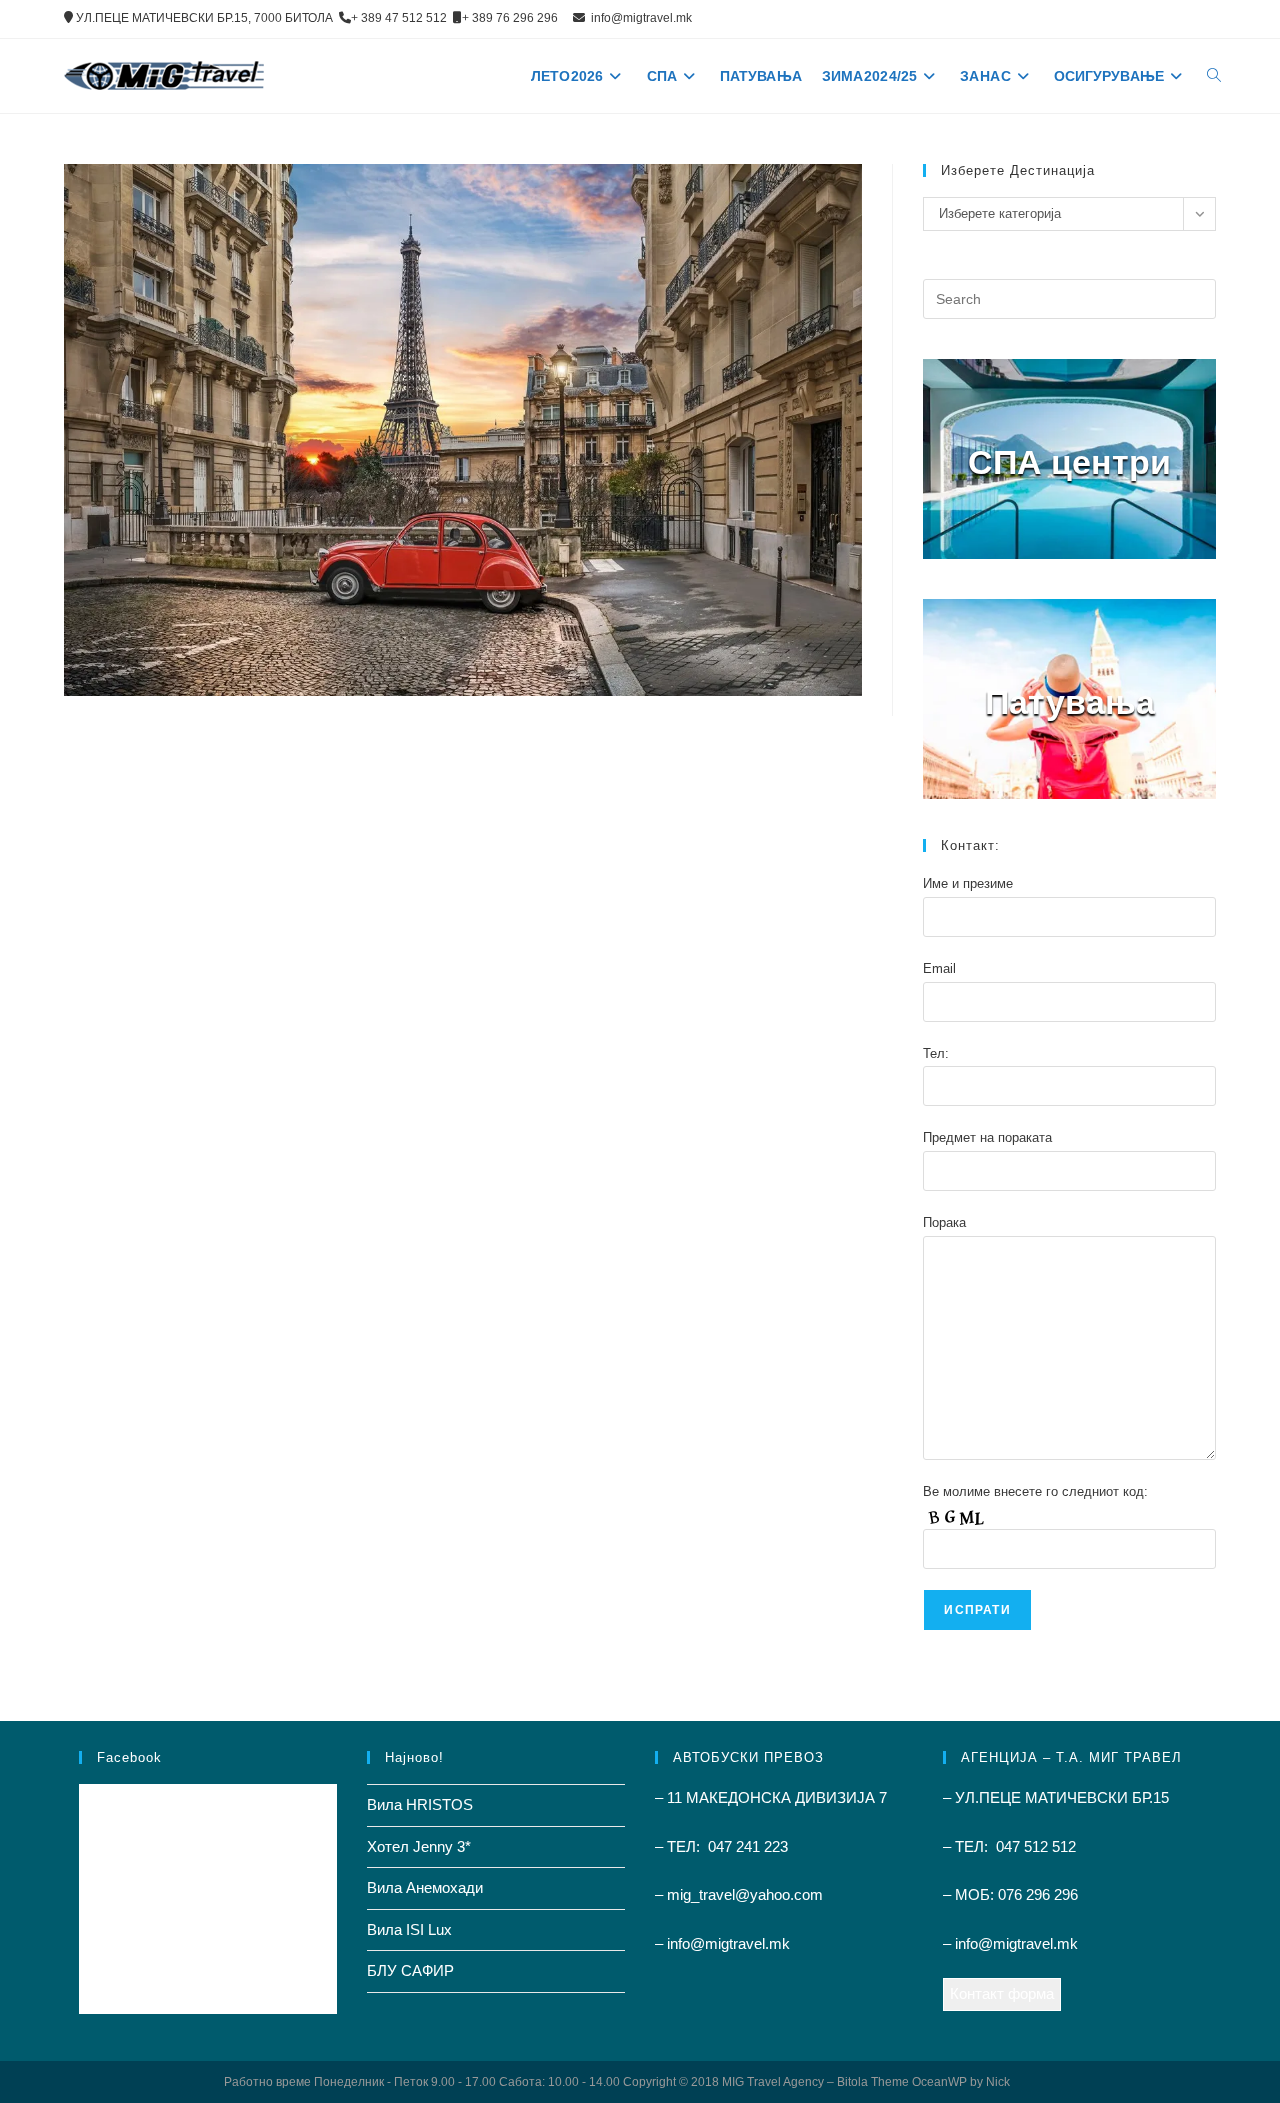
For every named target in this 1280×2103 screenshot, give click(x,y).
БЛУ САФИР (410, 1970)
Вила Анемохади (425, 1887)
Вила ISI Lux (409, 1929)
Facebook (129, 1757)
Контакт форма (1002, 1993)
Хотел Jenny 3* (419, 1846)
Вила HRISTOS (420, 1804)
